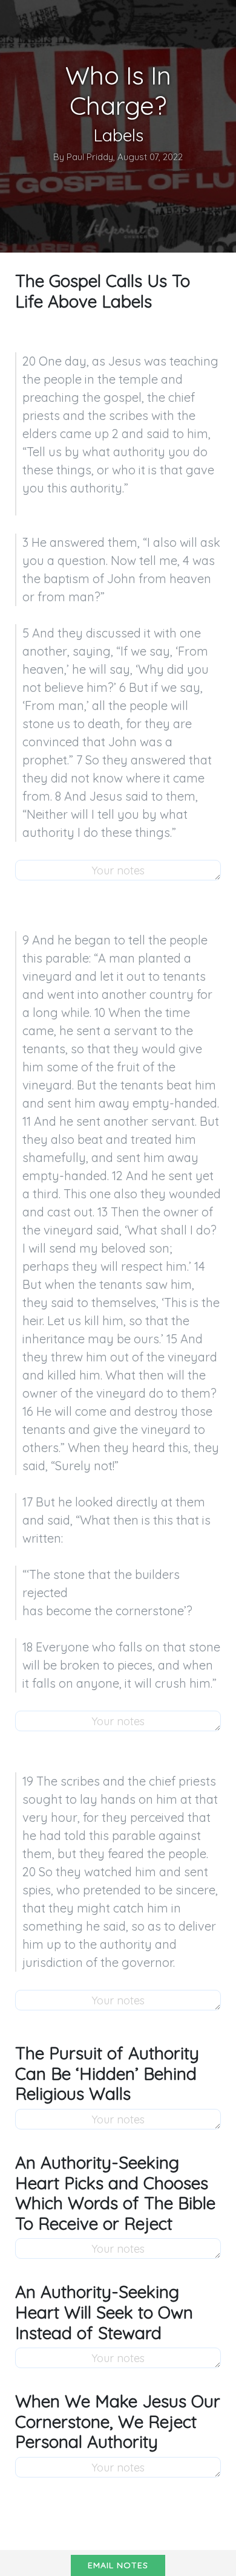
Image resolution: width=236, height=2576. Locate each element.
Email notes (118, 2565)
